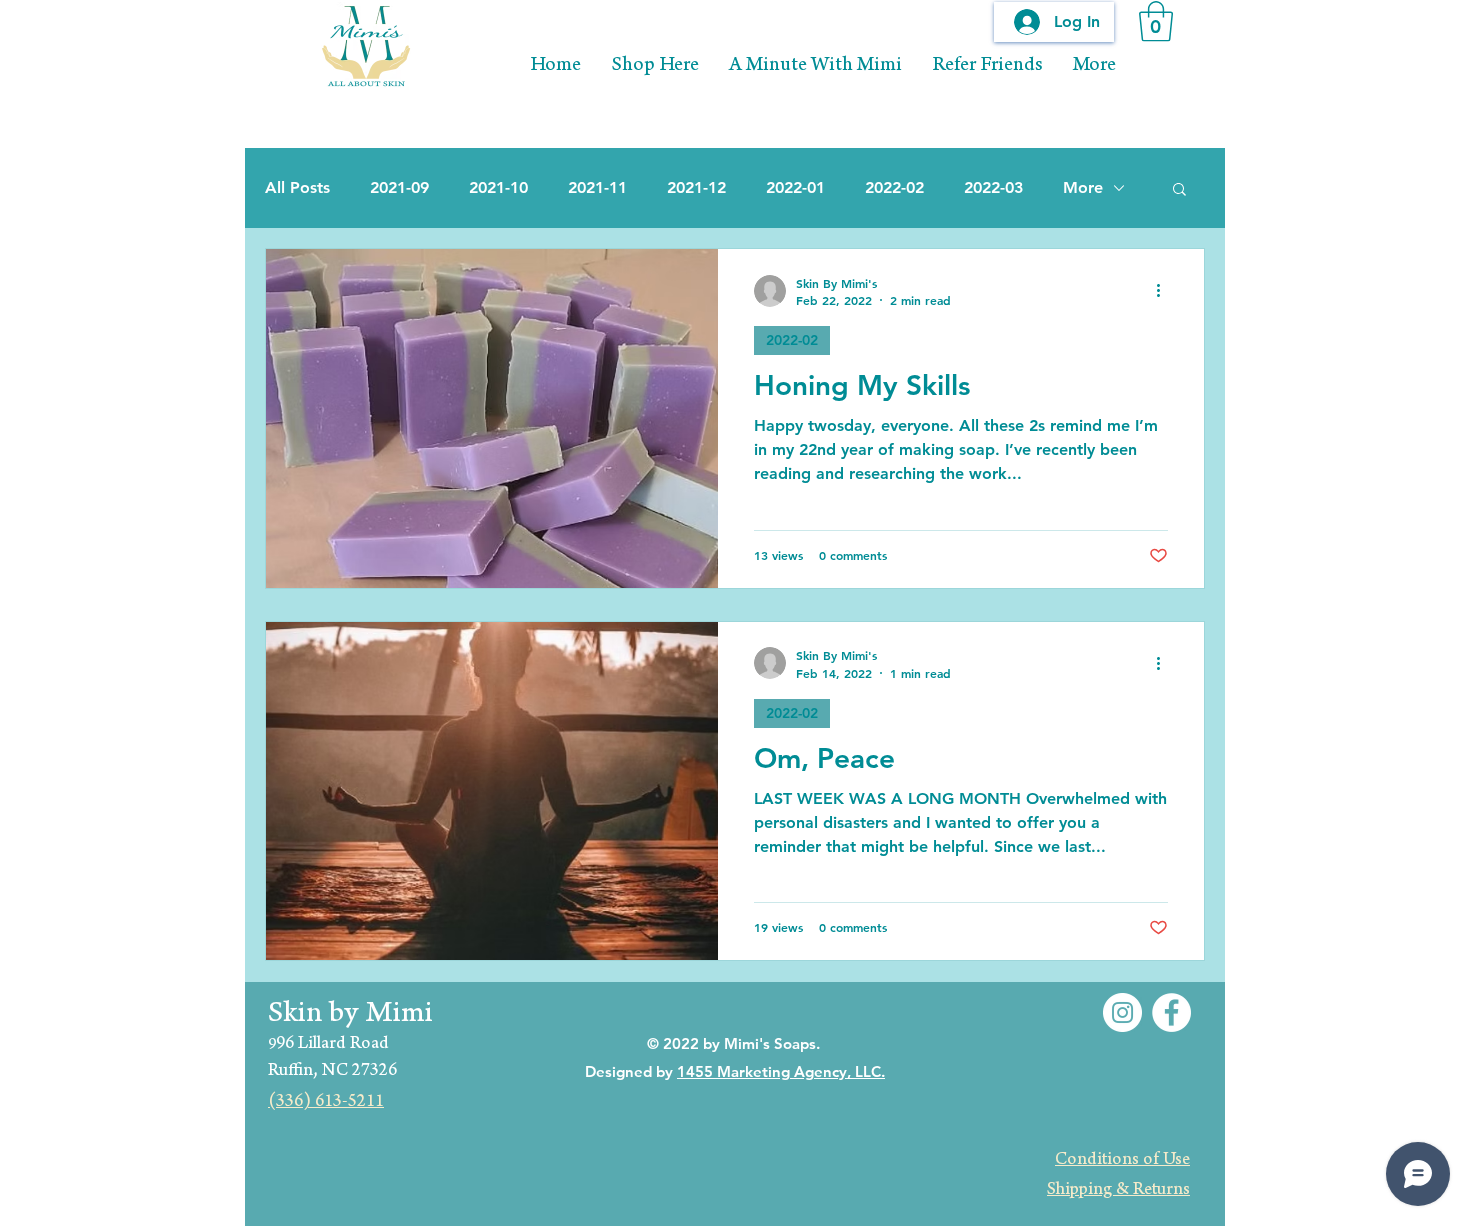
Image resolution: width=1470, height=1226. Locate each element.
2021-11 (597, 187)
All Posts (297, 187)
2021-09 (399, 187)
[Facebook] (1171, 1012)
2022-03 (993, 187)
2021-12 (696, 187)
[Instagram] (1122, 1012)
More (1083, 187)
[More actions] (1165, 291)
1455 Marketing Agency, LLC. (781, 1071)
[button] (1156, 21)
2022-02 (894, 187)
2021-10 (498, 187)
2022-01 (795, 187)
